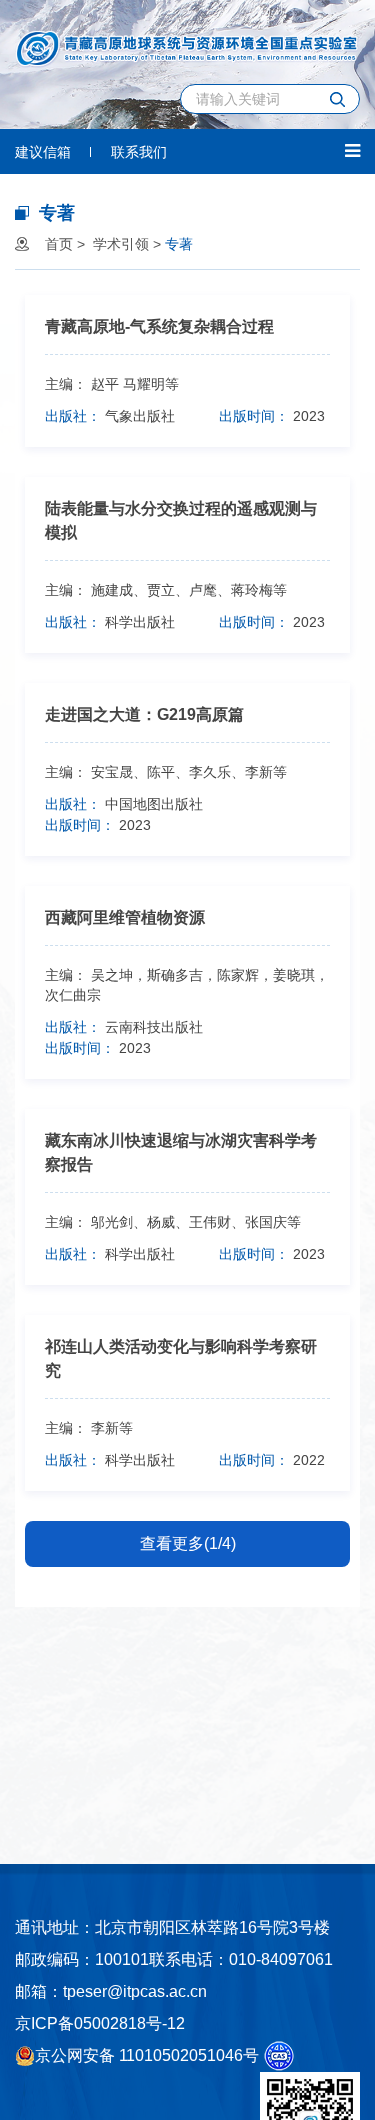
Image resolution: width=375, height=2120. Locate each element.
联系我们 (139, 152)
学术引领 (121, 244)
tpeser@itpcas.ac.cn (135, 1991)
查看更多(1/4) (188, 1543)
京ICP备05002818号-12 (100, 2023)
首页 (59, 244)
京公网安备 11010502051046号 (147, 2055)
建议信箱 (43, 152)
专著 (179, 244)
